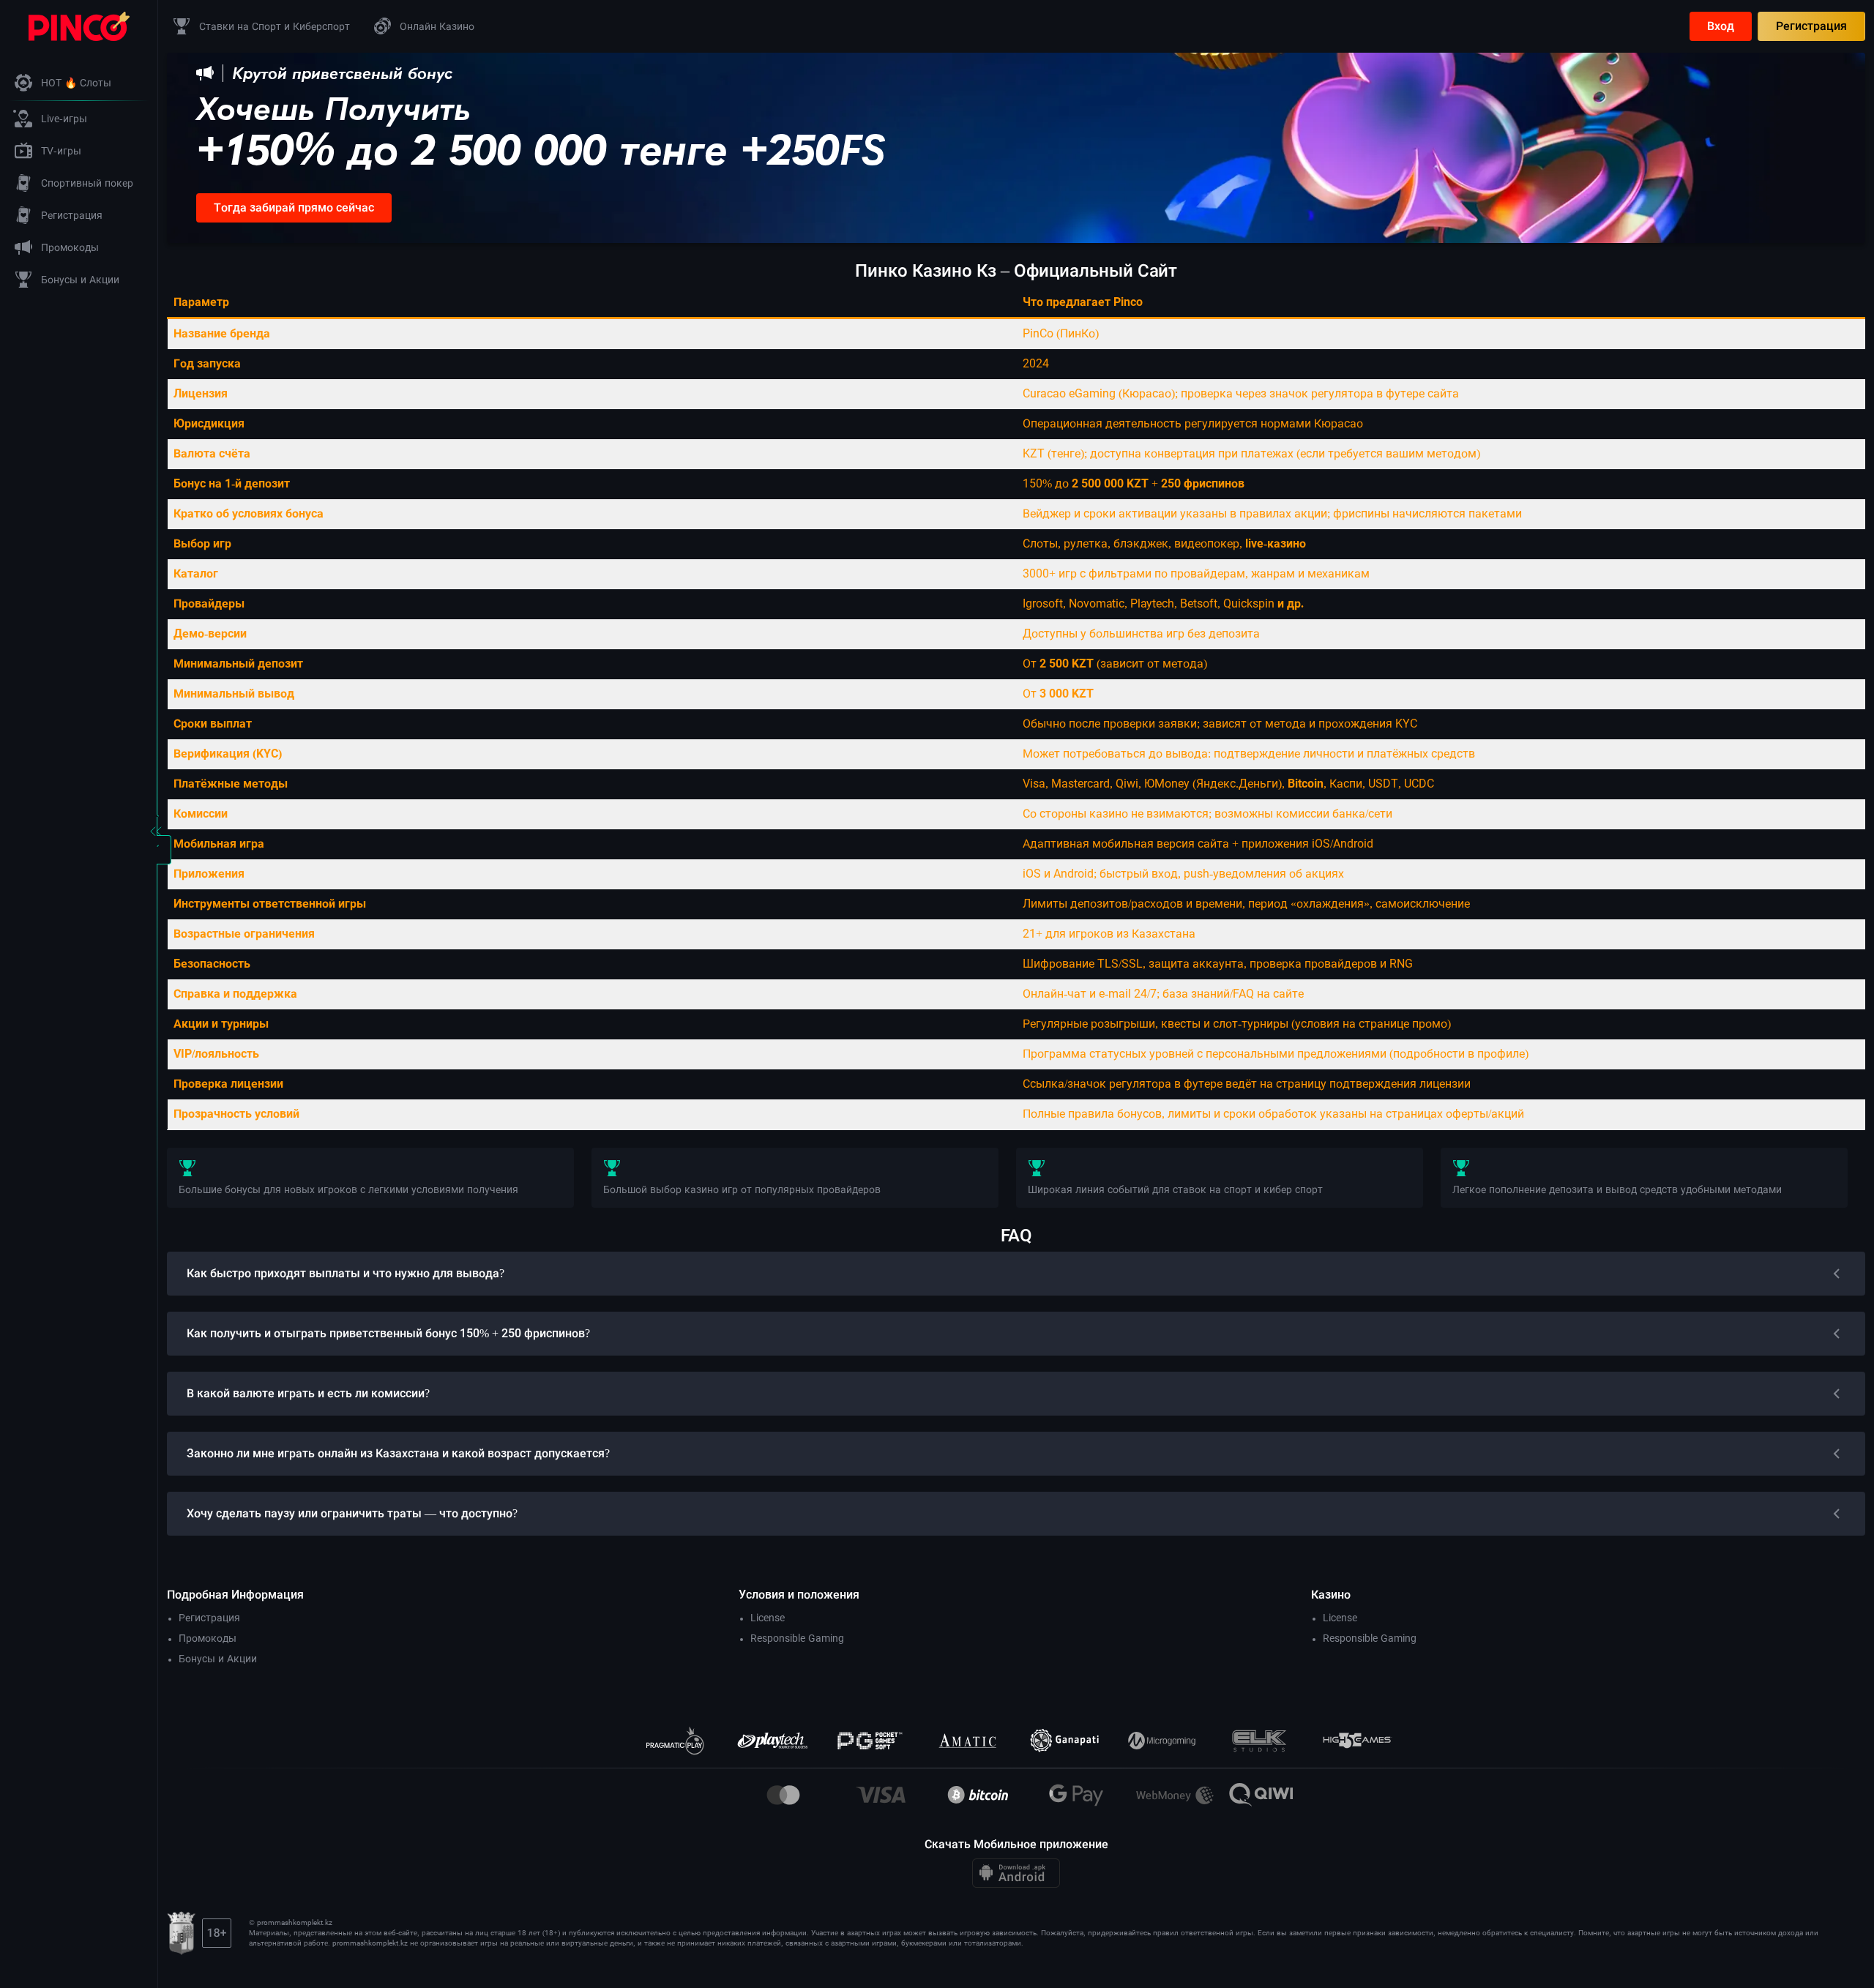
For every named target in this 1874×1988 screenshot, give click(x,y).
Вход (1721, 26)
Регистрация (1811, 26)
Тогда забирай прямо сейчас (294, 208)
